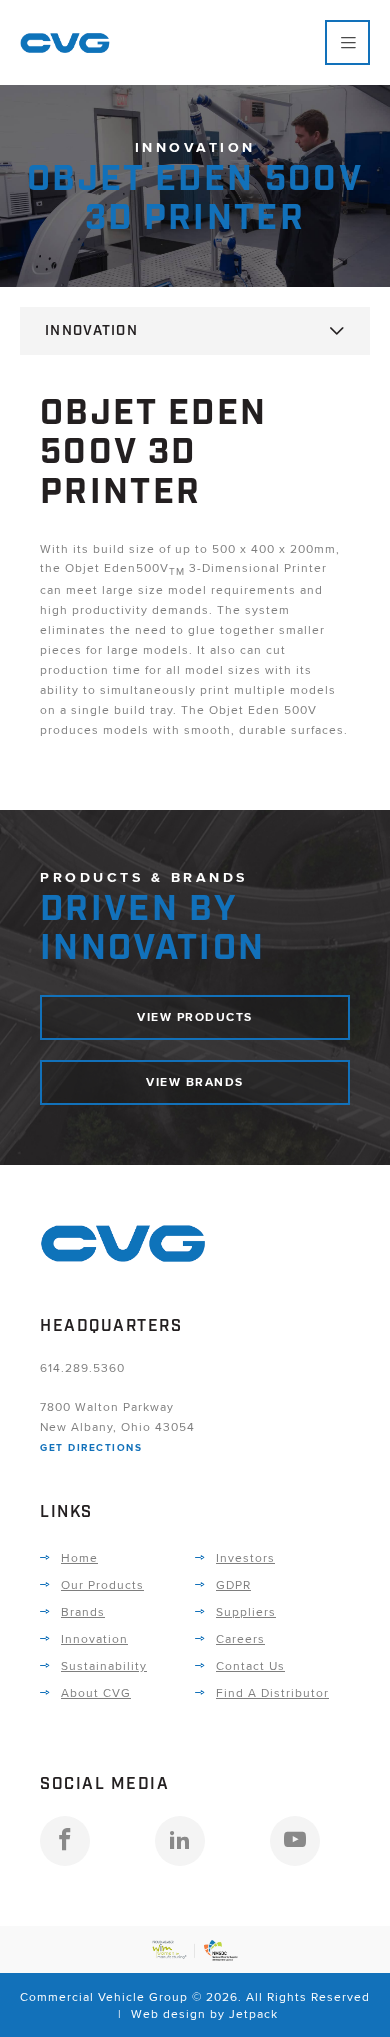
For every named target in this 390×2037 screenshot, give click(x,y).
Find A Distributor (272, 1692)
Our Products (102, 1584)
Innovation (91, 331)
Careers (240, 1638)
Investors (245, 1557)
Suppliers (246, 1611)
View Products (195, 1017)
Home (79, 1557)
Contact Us (250, 1665)
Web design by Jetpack (204, 2013)
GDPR (233, 1584)
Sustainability (104, 1665)
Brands (83, 1611)
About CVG (96, 1692)
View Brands (195, 1082)
